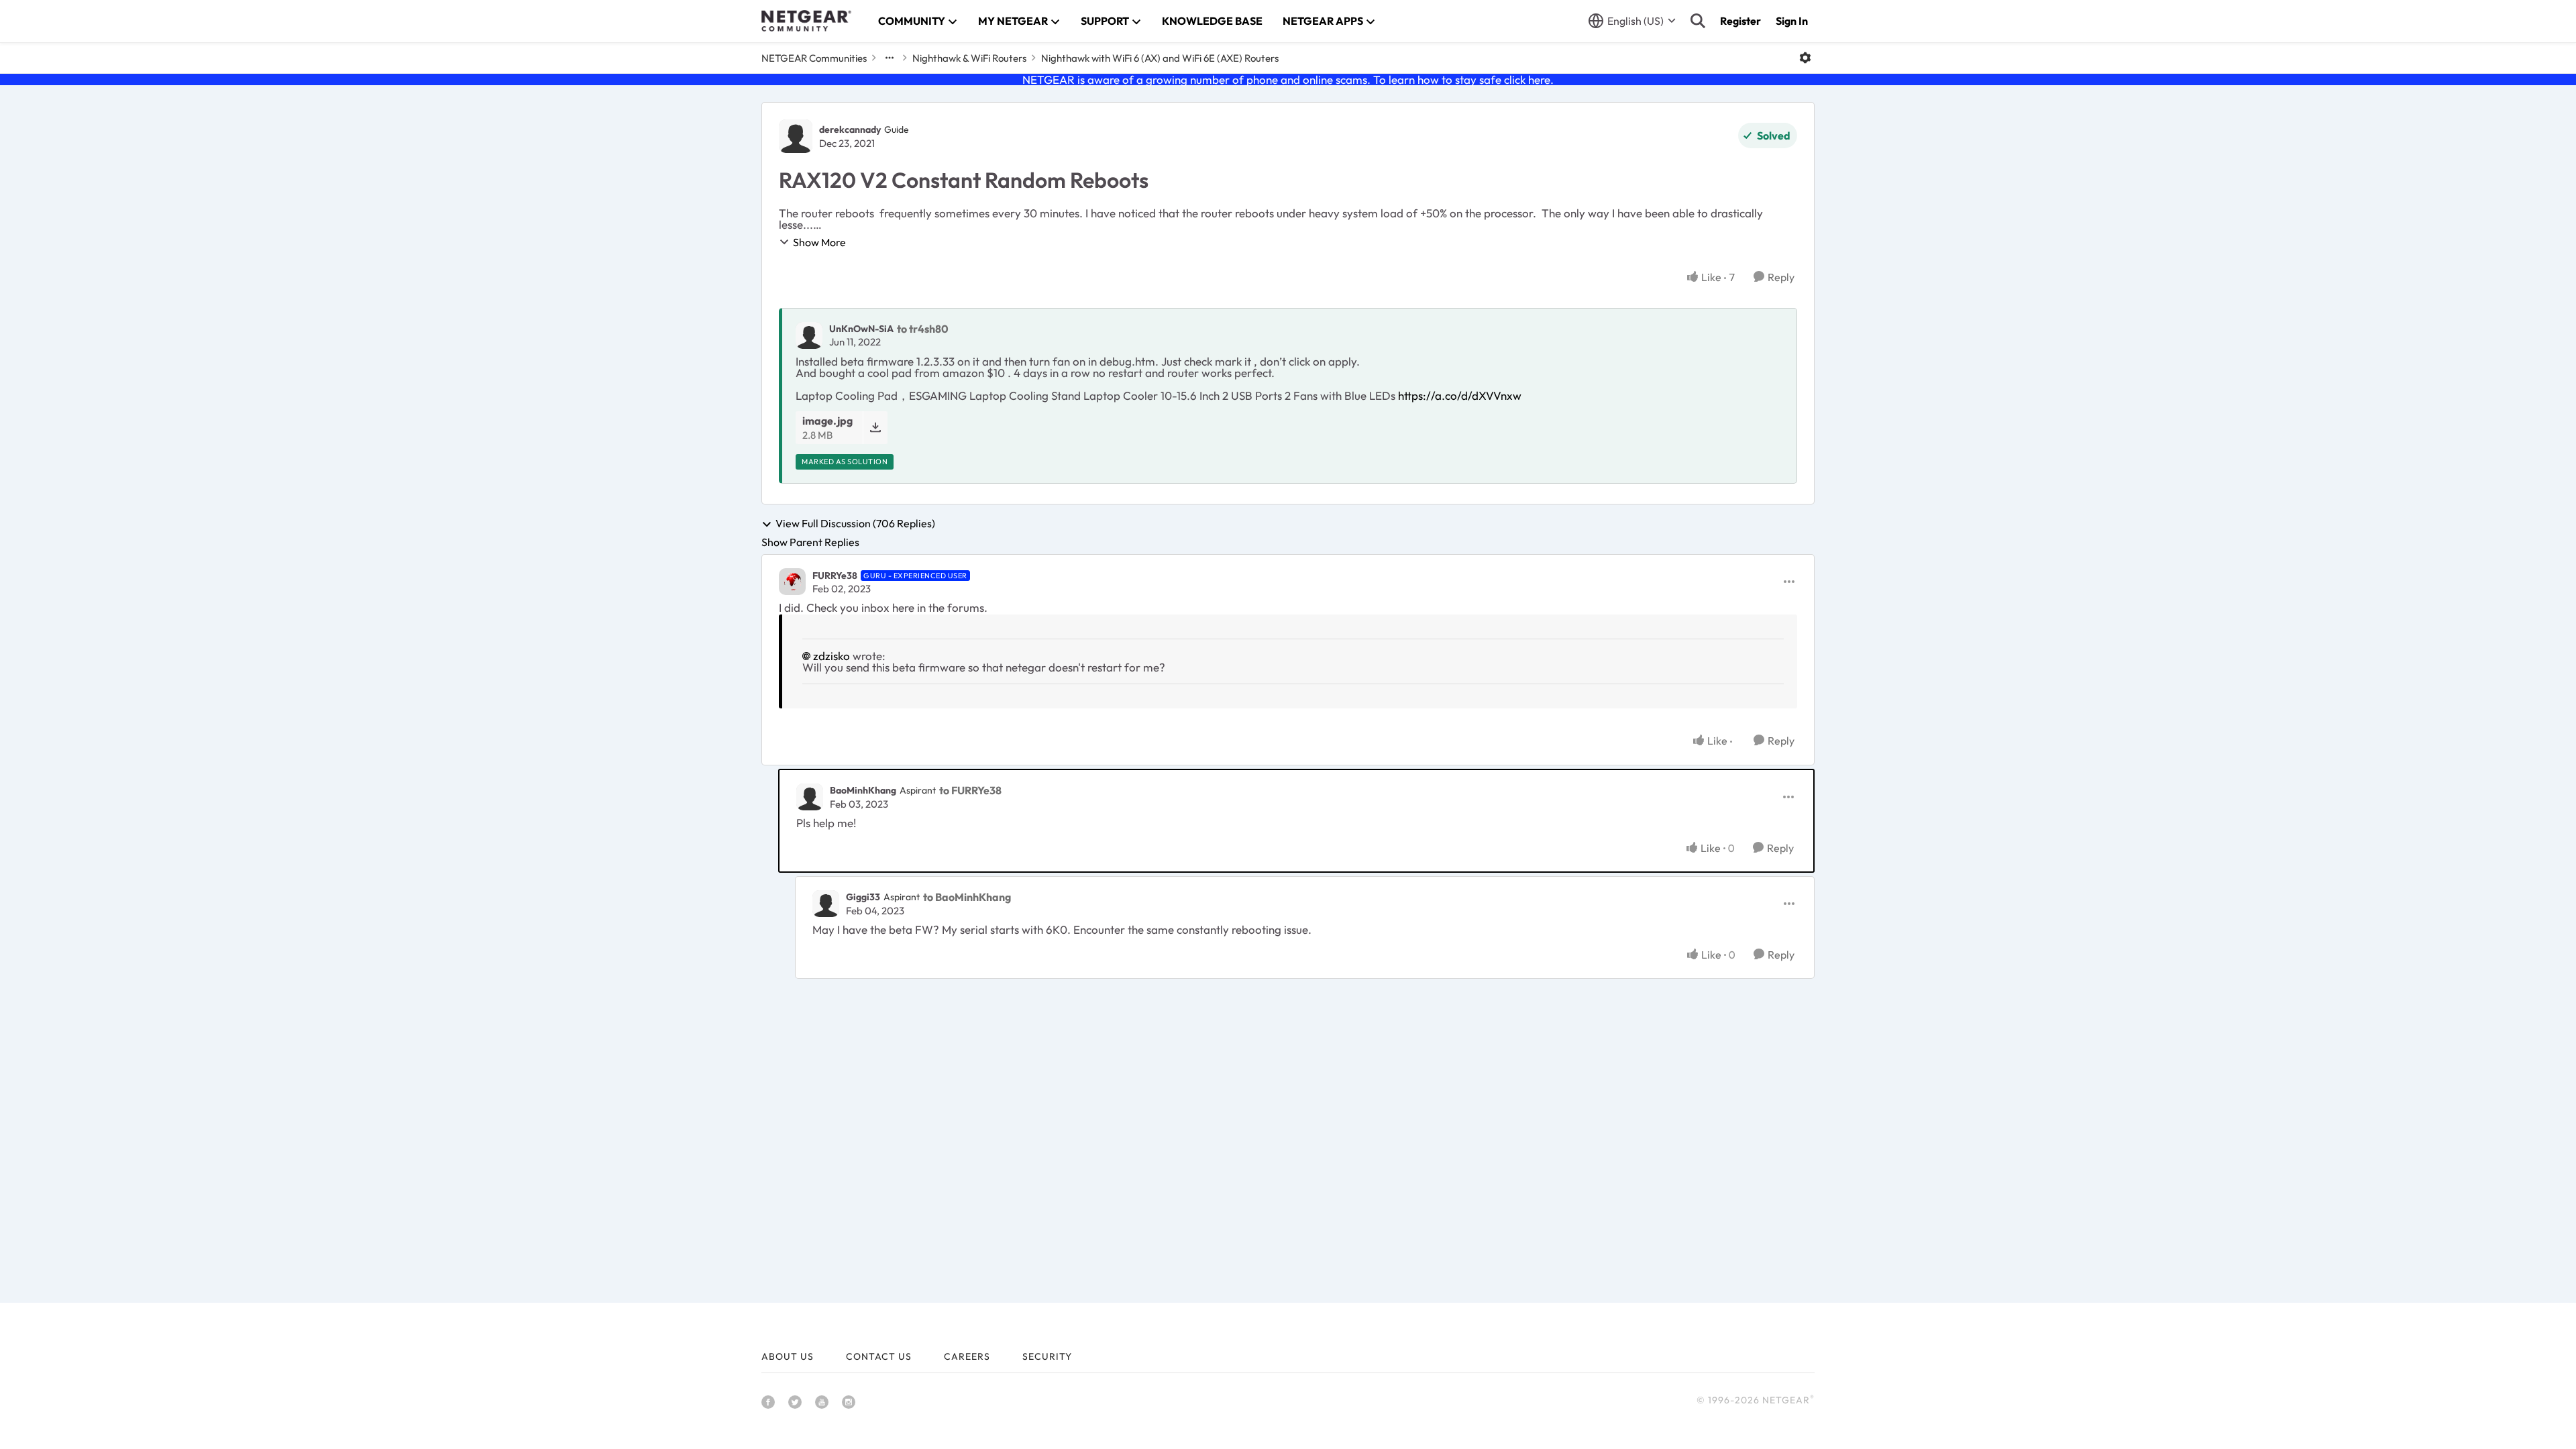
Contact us (879, 1356)
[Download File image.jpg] (875, 428)
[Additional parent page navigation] (890, 58)
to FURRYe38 (970, 790)
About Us (788, 1356)
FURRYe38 (835, 576)
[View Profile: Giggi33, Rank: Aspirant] (826, 904)
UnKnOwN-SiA (861, 329)
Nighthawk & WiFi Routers (969, 58)
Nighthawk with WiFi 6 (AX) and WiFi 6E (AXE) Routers (1160, 58)
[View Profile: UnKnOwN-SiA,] (809, 335)
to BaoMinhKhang (967, 897)
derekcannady (850, 129)
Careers (967, 1356)
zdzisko (831, 656)
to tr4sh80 (923, 329)
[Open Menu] (1805, 58)
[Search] (1698, 21)
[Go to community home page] (806, 21)
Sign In (1792, 21)
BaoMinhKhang (863, 790)
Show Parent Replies (810, 542)
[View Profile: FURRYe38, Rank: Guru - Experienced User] (792, 582)
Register (1740, 21)
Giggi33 (863, 897)
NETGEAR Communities (814, 58)
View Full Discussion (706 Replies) (855, 524)
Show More (819, 242)
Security (1047, 1356)
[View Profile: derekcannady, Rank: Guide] (796, 136)
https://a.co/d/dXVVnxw (1460, 395)
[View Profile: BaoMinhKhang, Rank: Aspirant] (810, 797)
